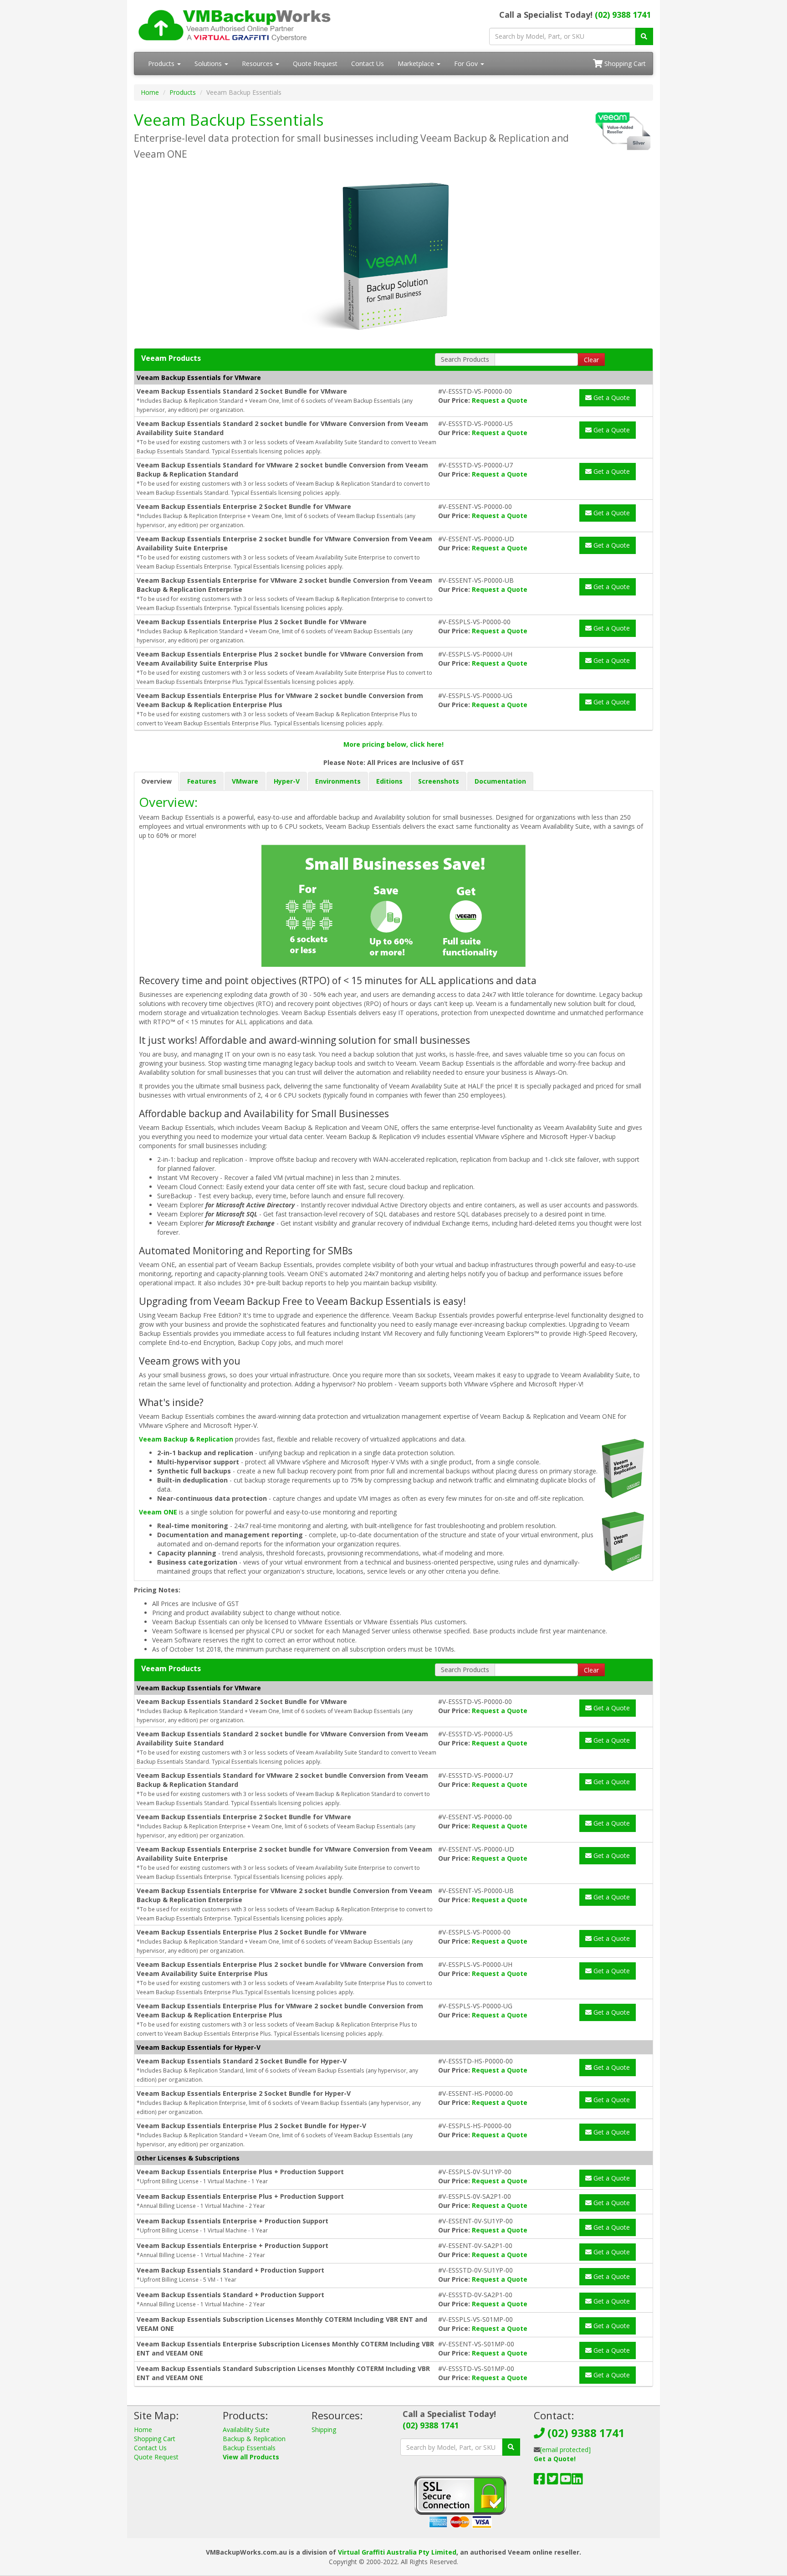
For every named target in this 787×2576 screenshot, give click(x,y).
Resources (258, 64)
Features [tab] (202, 781)
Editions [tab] (389, 781)
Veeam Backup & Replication (186, 1439)
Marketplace (417, 64)
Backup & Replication (254, 2439)
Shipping (324, 2430)
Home (150, 92)
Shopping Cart (624, 64)
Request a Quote (500, 400)
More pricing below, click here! (393, 744)
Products (162, 64)
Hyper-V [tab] (287, 781)
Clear (591, 360)
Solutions (209, 64)
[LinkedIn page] (577, 2481)
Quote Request (315, 64)
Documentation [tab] (500, 781)
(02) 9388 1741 (623, 15)
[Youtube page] (566, 2481)
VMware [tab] (245, 781)
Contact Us (368, 64)
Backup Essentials (249, 2448)
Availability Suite (246, 2430)
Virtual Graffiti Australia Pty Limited (397, 2552)
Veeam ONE (158, 1512)
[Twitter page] (553, 2481)
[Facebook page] (539, 2481)
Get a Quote (611, 398)
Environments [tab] (338, 781)
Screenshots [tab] (439, 781)
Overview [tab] (156, 781)
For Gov (467, 64)
